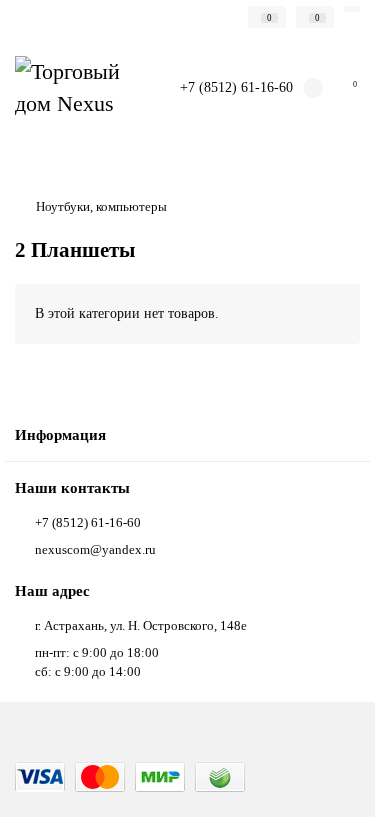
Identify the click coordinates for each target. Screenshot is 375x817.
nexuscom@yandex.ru (95, 549)
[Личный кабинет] (352, 9)
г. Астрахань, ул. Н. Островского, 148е (141, 625)
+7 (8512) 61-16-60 (236, 87)
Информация (60, 434)
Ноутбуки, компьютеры (101, 206)
